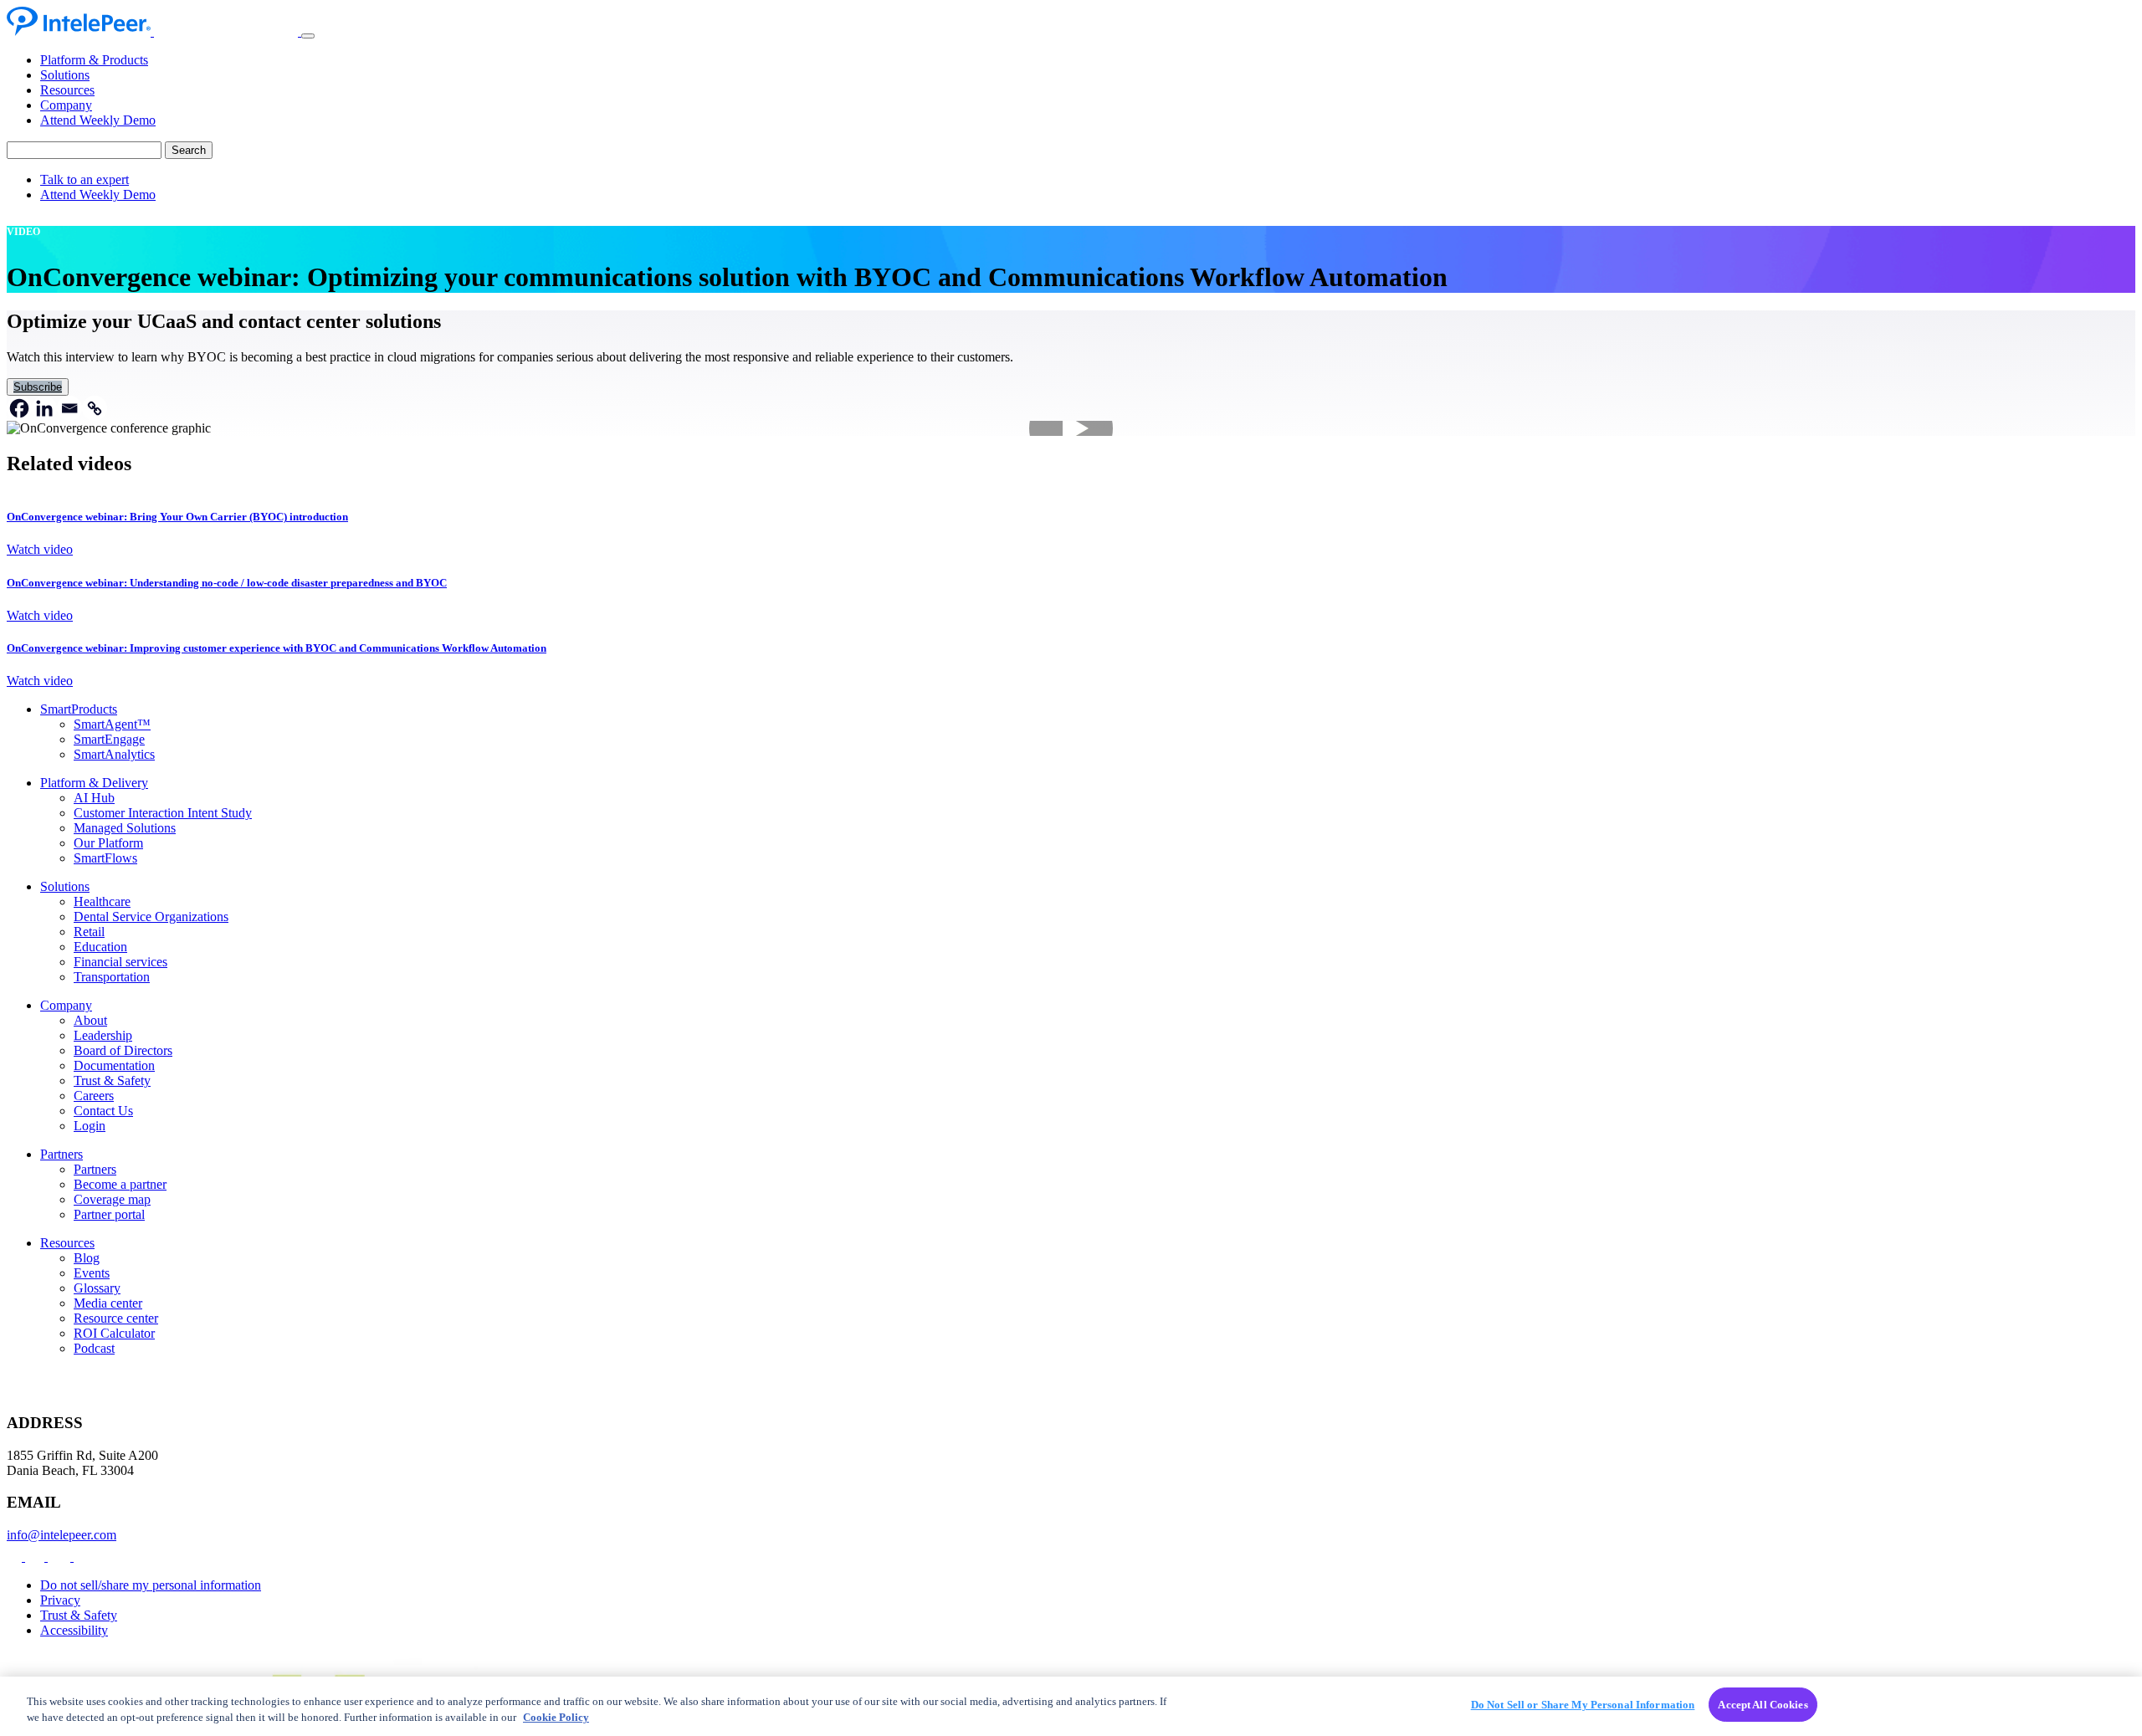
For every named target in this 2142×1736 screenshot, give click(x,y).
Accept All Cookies (1763, 1705)
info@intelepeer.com (61, 1535)
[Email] (69, 408)
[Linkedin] (44, 408)
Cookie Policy (556, 1718)
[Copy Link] (95, 408)
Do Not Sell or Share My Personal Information (1583, 1705)
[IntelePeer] (154, 31)
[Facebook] (19, 408)
